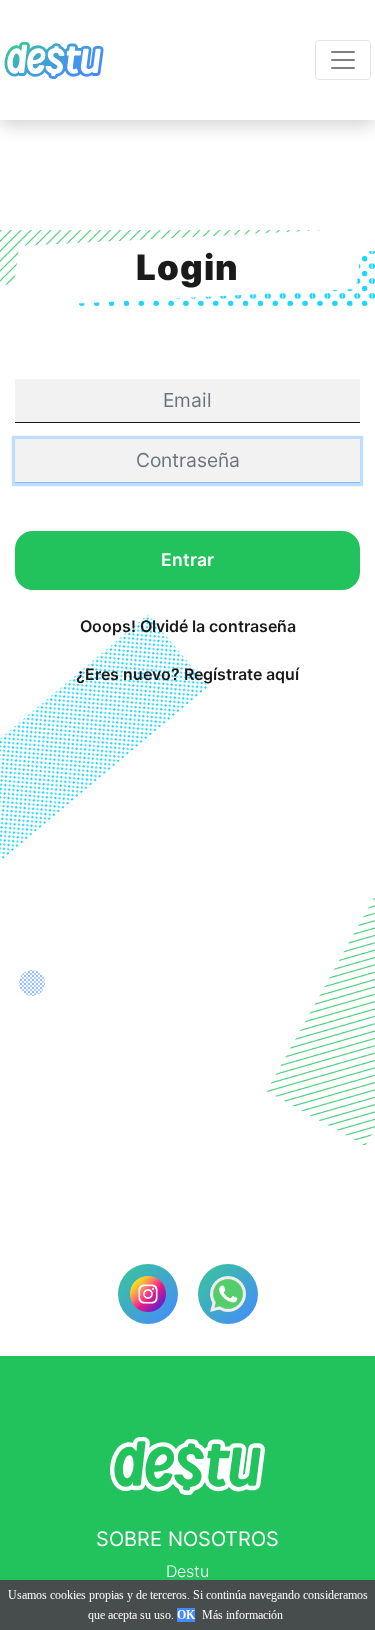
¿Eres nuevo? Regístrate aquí (187, 674)
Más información (242, 1615)
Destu (187, 1571)
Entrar (187, 559)
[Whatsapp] (228, 1294)
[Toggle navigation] (343, 60)
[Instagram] (148, 1294)
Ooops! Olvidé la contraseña (188, 626)
